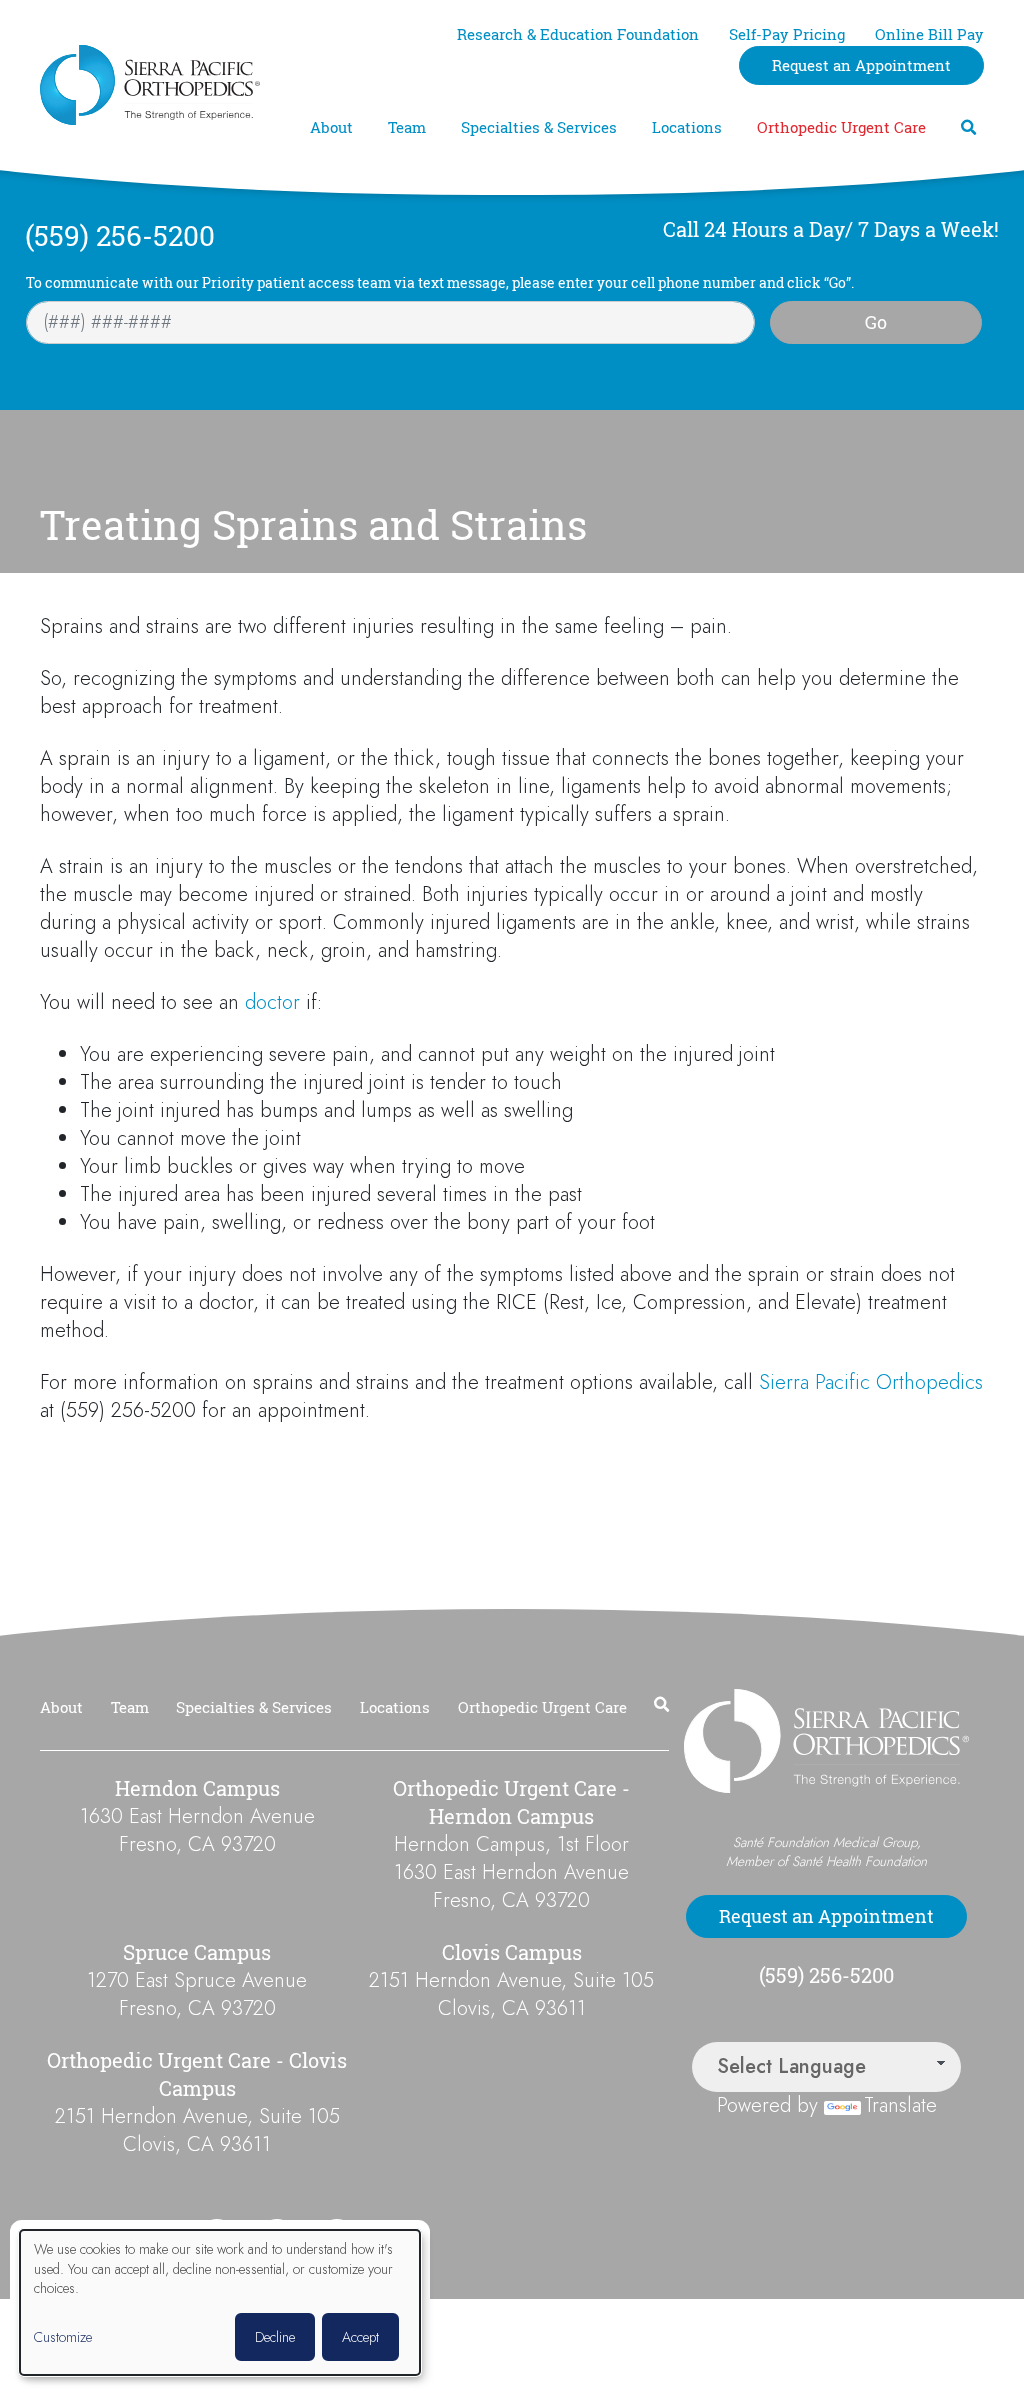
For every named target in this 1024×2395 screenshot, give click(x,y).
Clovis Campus (512, 1952)
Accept (360, 2337)
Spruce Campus (197, 1952)
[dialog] (220, 2302)
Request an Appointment (861, 65)
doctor (272, 1002)
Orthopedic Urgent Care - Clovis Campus (197, 2074)
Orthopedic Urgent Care (841, 127)
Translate (900, 2105)
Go (876, 322)
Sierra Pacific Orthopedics (871, 1382)
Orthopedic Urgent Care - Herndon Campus (511, 1802)
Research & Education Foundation (578, 34)
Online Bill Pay (929, 34)
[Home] (150, 85)
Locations (687, 127)
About (331, 127)
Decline (275, 2337)
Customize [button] (63, 2337)
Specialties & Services (539, 127)
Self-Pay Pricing (787, 34)
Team (407, 127)
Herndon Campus (197, 1788)
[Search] (968, 127)
